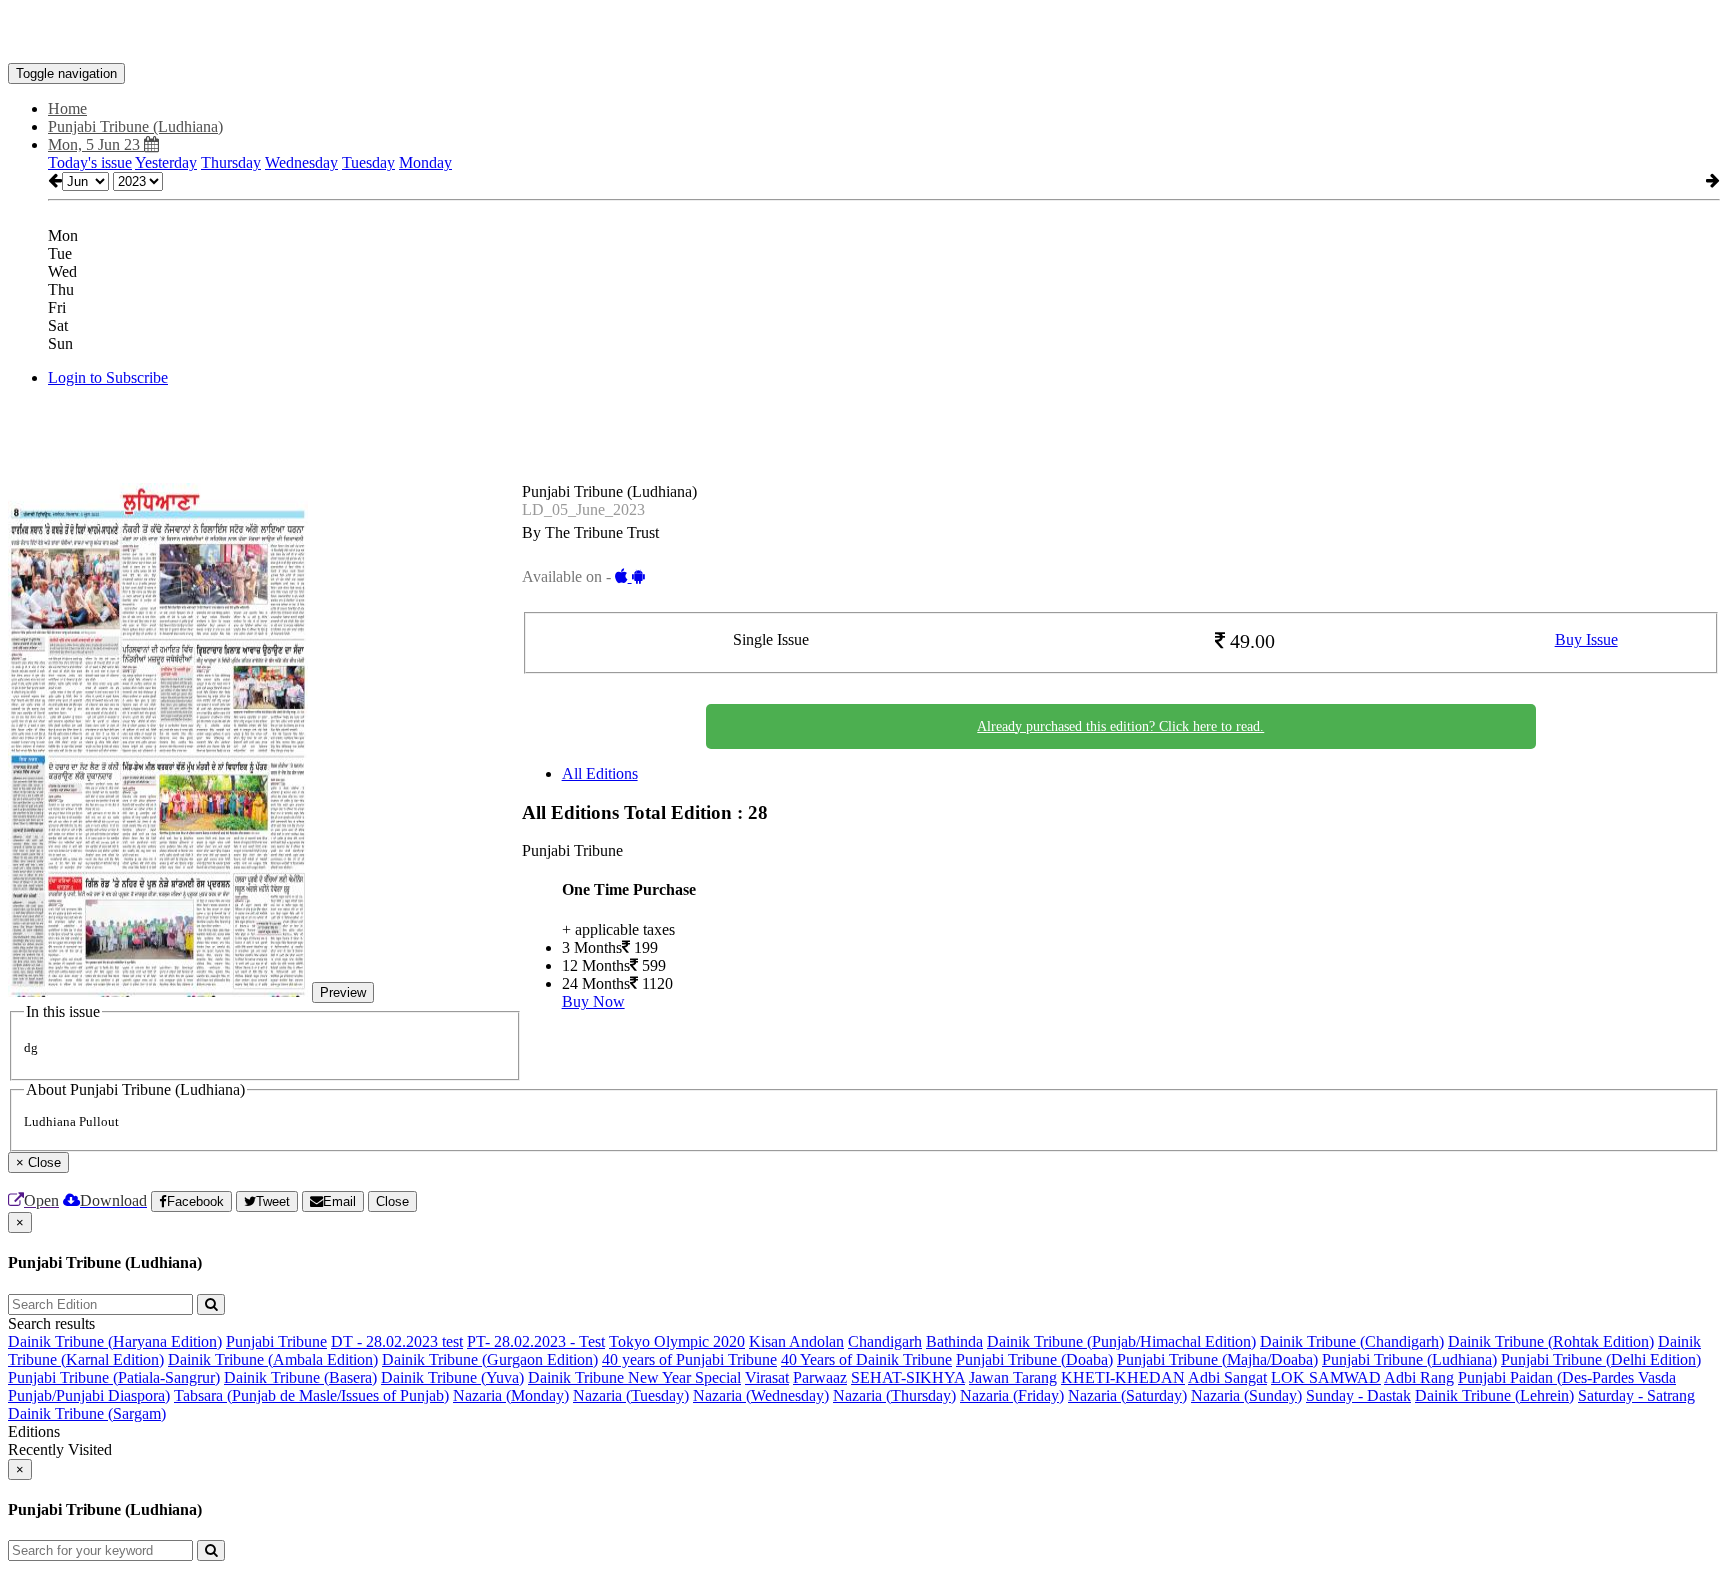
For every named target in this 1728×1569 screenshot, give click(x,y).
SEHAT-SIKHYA (908, 1377)
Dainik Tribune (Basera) (300, 1377)
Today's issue (90, 162)
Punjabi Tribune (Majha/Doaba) (1217, 1359)
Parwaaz (820, 1377)
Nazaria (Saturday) (1127, 1395)
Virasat (767, 1377)
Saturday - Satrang (1636, 1395)
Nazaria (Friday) (1012, 1395)
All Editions (600, 773)
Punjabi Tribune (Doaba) (1034, 1359)
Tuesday (368, 162)
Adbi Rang (1419, 1377)
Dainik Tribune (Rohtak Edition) (1551, 1341)
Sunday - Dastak (1358, 1395)
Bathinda (954, 1341)
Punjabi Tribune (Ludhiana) (1409, 1359)
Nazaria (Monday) (511, 1395)
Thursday (231, 162)
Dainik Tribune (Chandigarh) (1352, 1341)
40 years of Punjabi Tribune (689, 1359)
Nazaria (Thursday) (894, 1395)
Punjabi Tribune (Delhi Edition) (1601, 1359)
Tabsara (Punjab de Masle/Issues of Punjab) (311, 1395)
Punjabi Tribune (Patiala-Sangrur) (114, 1377)
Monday (425, 162)
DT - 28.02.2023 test (397, 1341)
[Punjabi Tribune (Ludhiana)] (864, 33)
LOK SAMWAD (1326, 1377)
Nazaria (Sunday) (1246, 1395)
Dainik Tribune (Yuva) (452, 1377)
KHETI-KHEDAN (1123, 1377)
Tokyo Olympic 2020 (677, 1341)
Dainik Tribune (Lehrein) (1494, 1395)
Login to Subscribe (108, 377)
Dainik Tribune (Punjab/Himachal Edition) (1121, 1341)
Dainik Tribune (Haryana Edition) (115, 1341)
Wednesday (301, 162)
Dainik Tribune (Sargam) (87, 1413)
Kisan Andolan (796, 1341)
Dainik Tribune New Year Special (634, 1377)
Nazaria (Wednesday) (761, 1395)
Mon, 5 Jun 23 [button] (96, 144)
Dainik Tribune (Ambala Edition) (273, 1359)
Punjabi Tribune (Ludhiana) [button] (135, 126)
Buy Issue (1586, 639)
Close (392, 1201)
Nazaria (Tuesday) (631, 1395)
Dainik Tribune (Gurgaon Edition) (490, 1359)
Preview (343, 992)
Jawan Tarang (1013, 1377)
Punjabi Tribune (276, 1341)
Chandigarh (885, 1341)
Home (67, 108)
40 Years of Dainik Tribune (866, 1359)
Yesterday (166, 162)
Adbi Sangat (1227, 1377)
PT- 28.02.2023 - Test (536, 1341)
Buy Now (593, 1001)
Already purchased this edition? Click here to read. (1120, 726)
